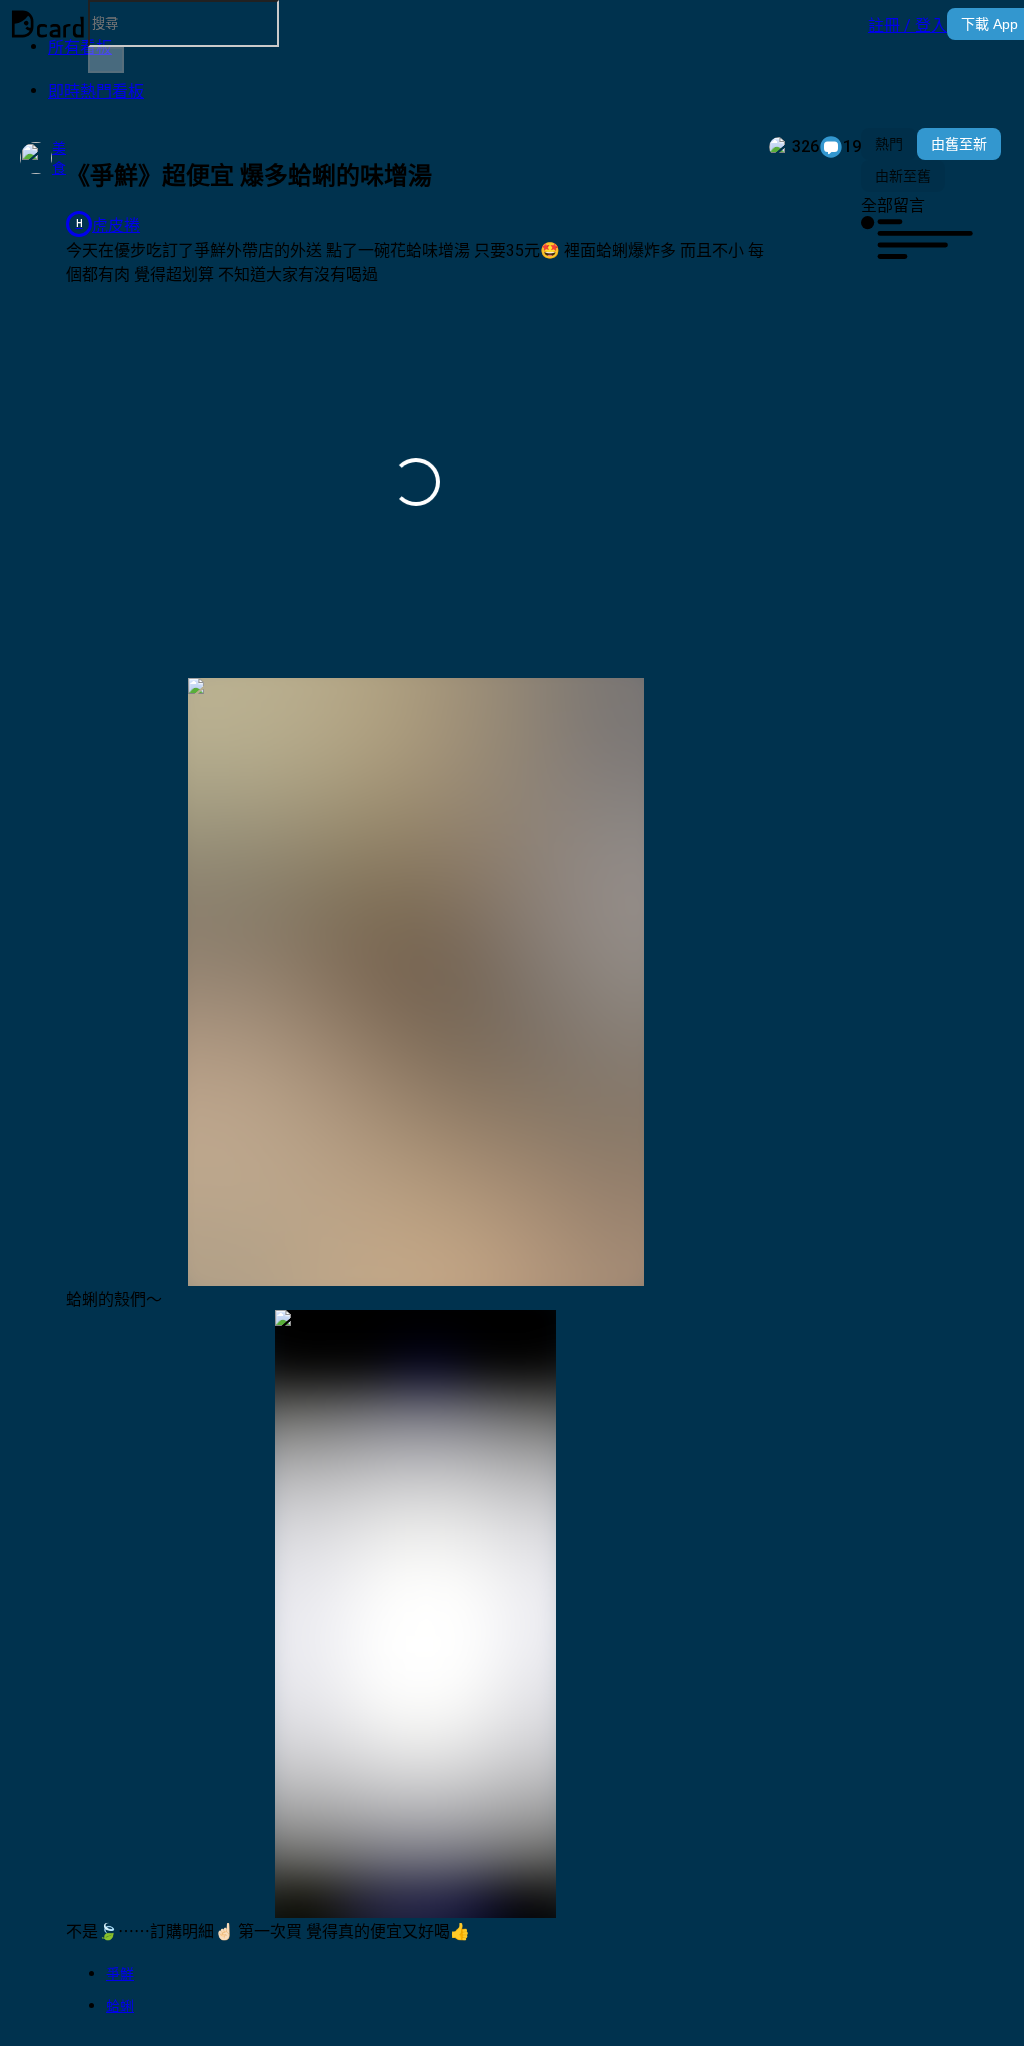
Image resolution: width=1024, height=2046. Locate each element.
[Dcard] (48, 24)
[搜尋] (106, 60)
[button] (907, 24)
